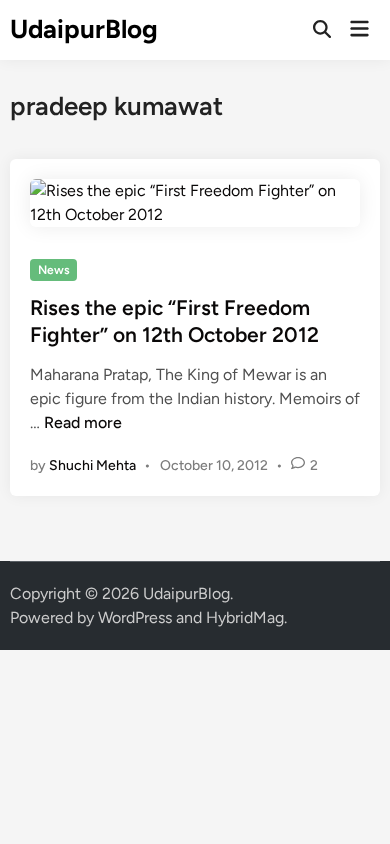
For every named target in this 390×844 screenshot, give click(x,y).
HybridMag (245, 617)
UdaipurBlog (84, 29)
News (54, 270)
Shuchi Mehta (92, 465)
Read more (83, 422)
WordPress (135, 617)
